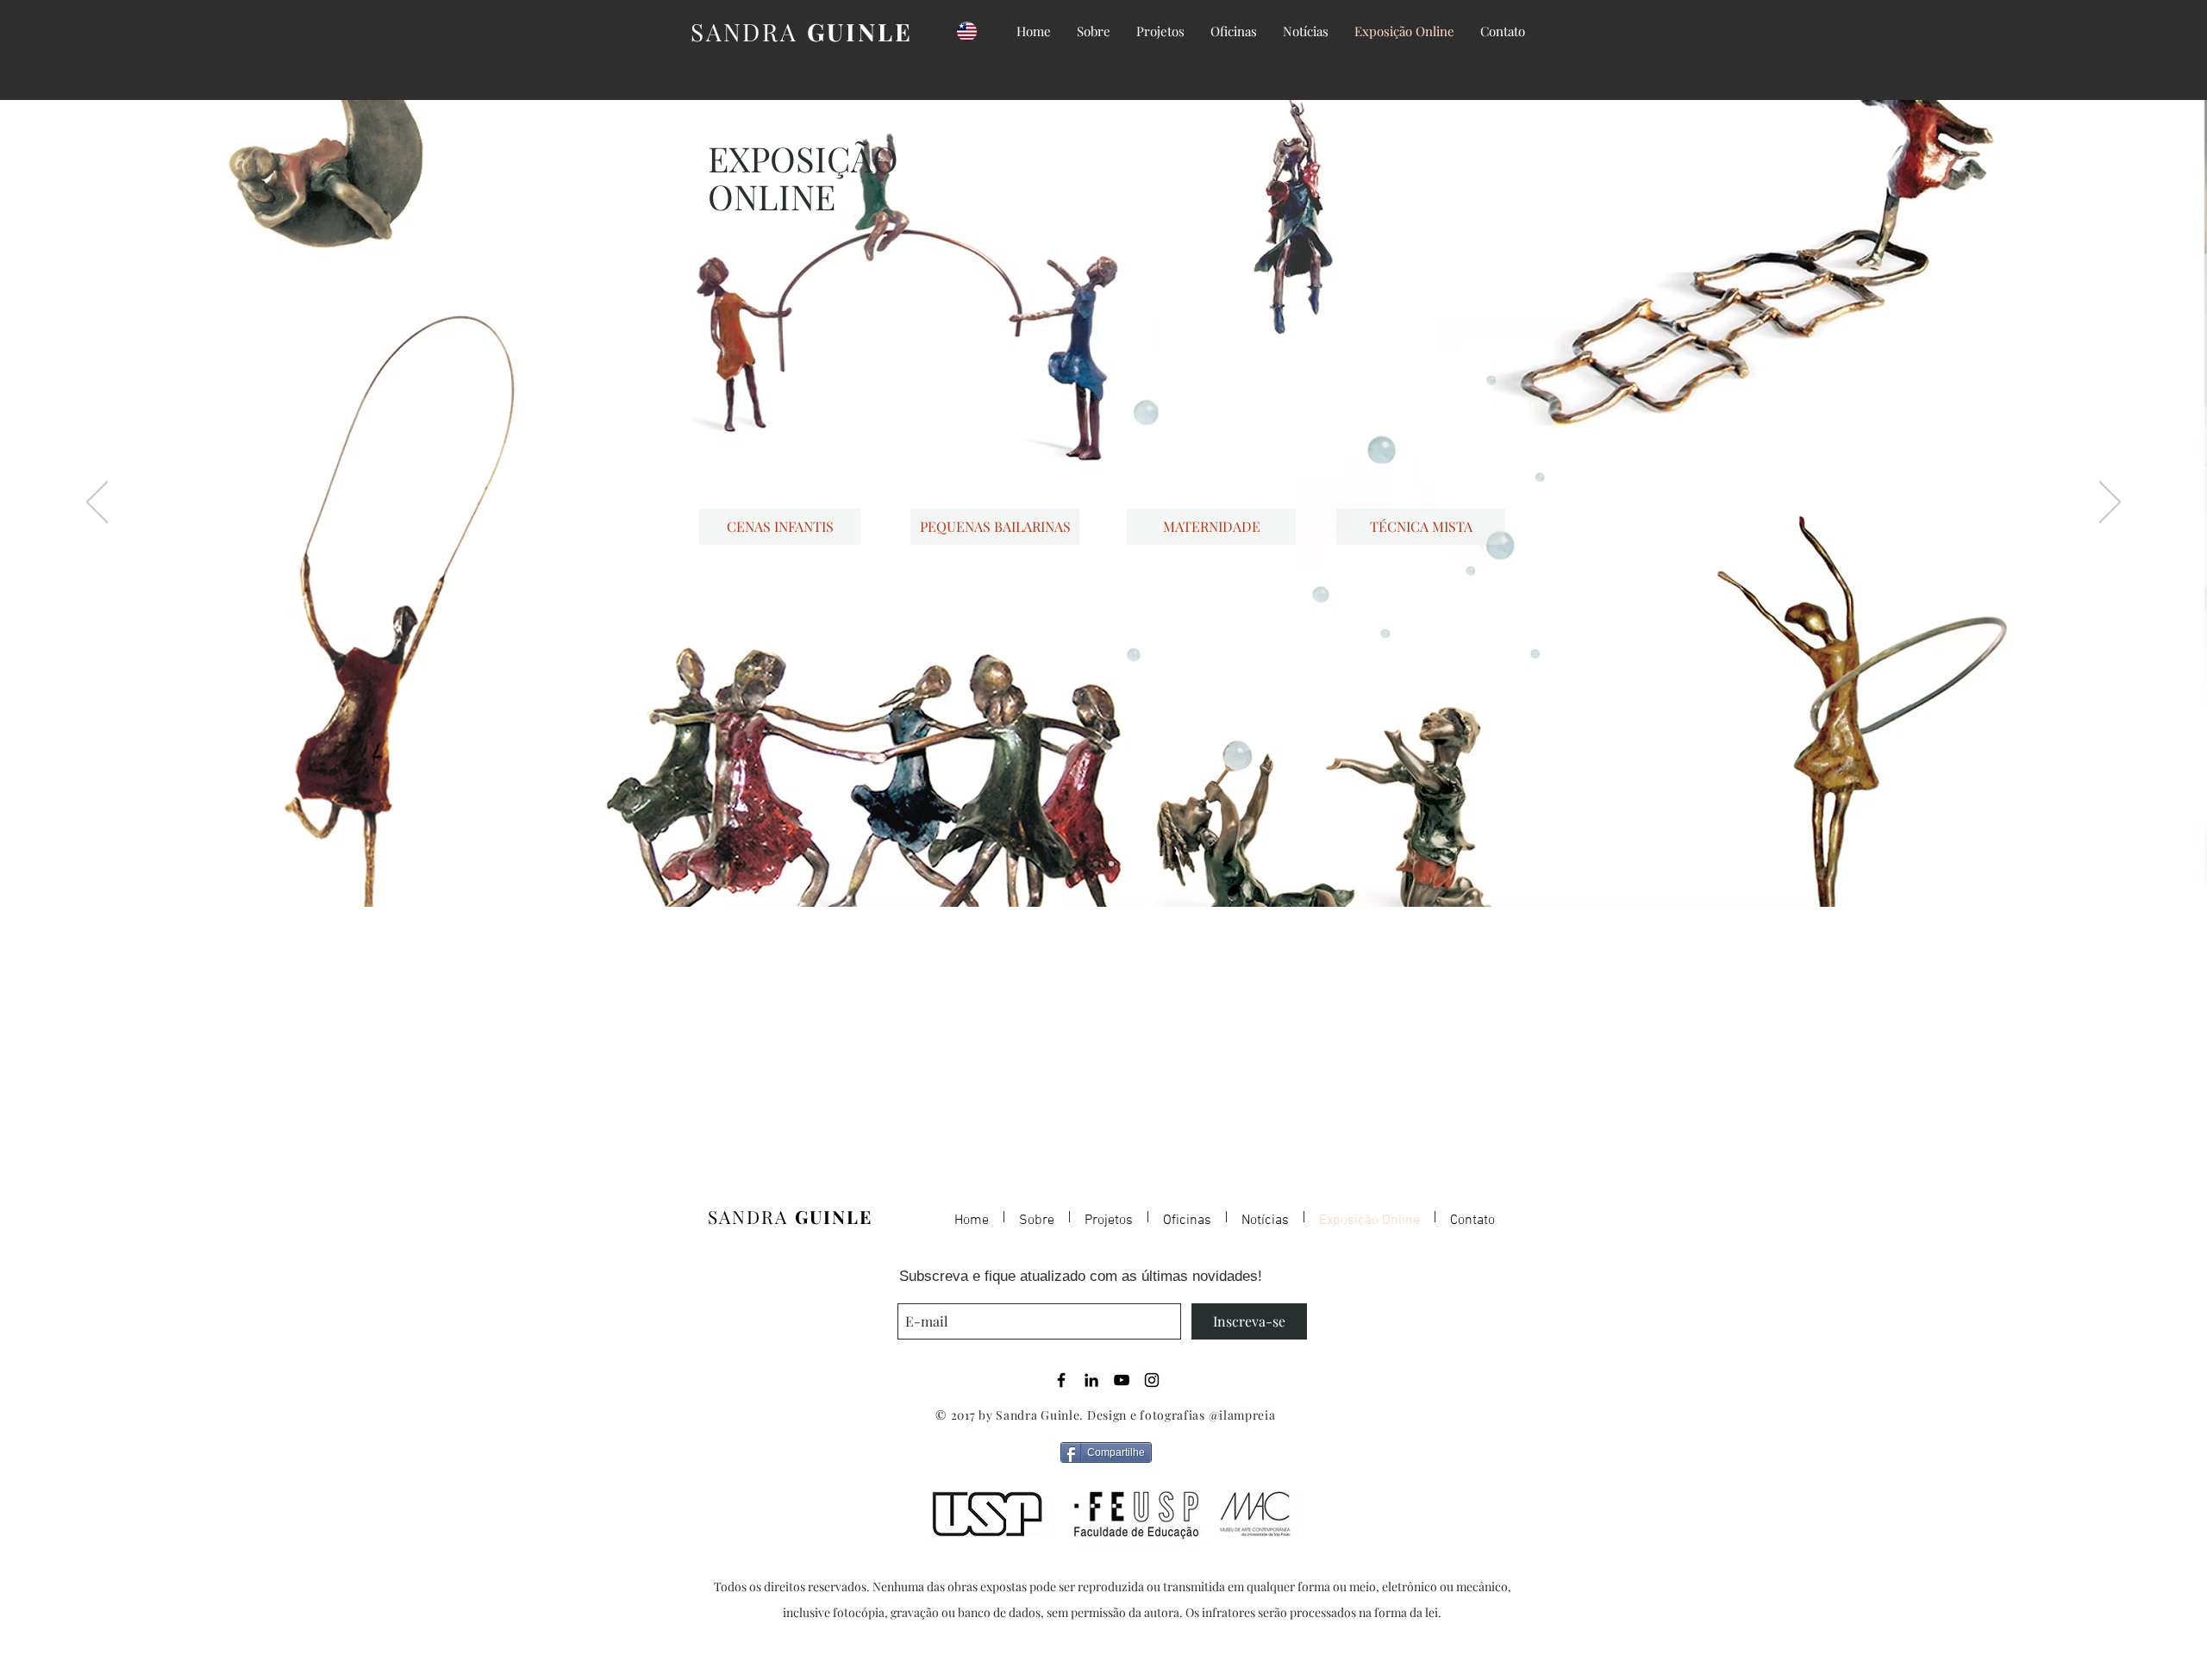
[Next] (2110, 503)
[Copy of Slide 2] (1111, 864)
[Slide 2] (1096, 864)
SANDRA (801, 31)
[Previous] (97, 503)
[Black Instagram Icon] (1152, 1380)
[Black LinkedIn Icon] (1091, 1380)
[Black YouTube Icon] (1122, 1380)
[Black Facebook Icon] (1061, 1380)
